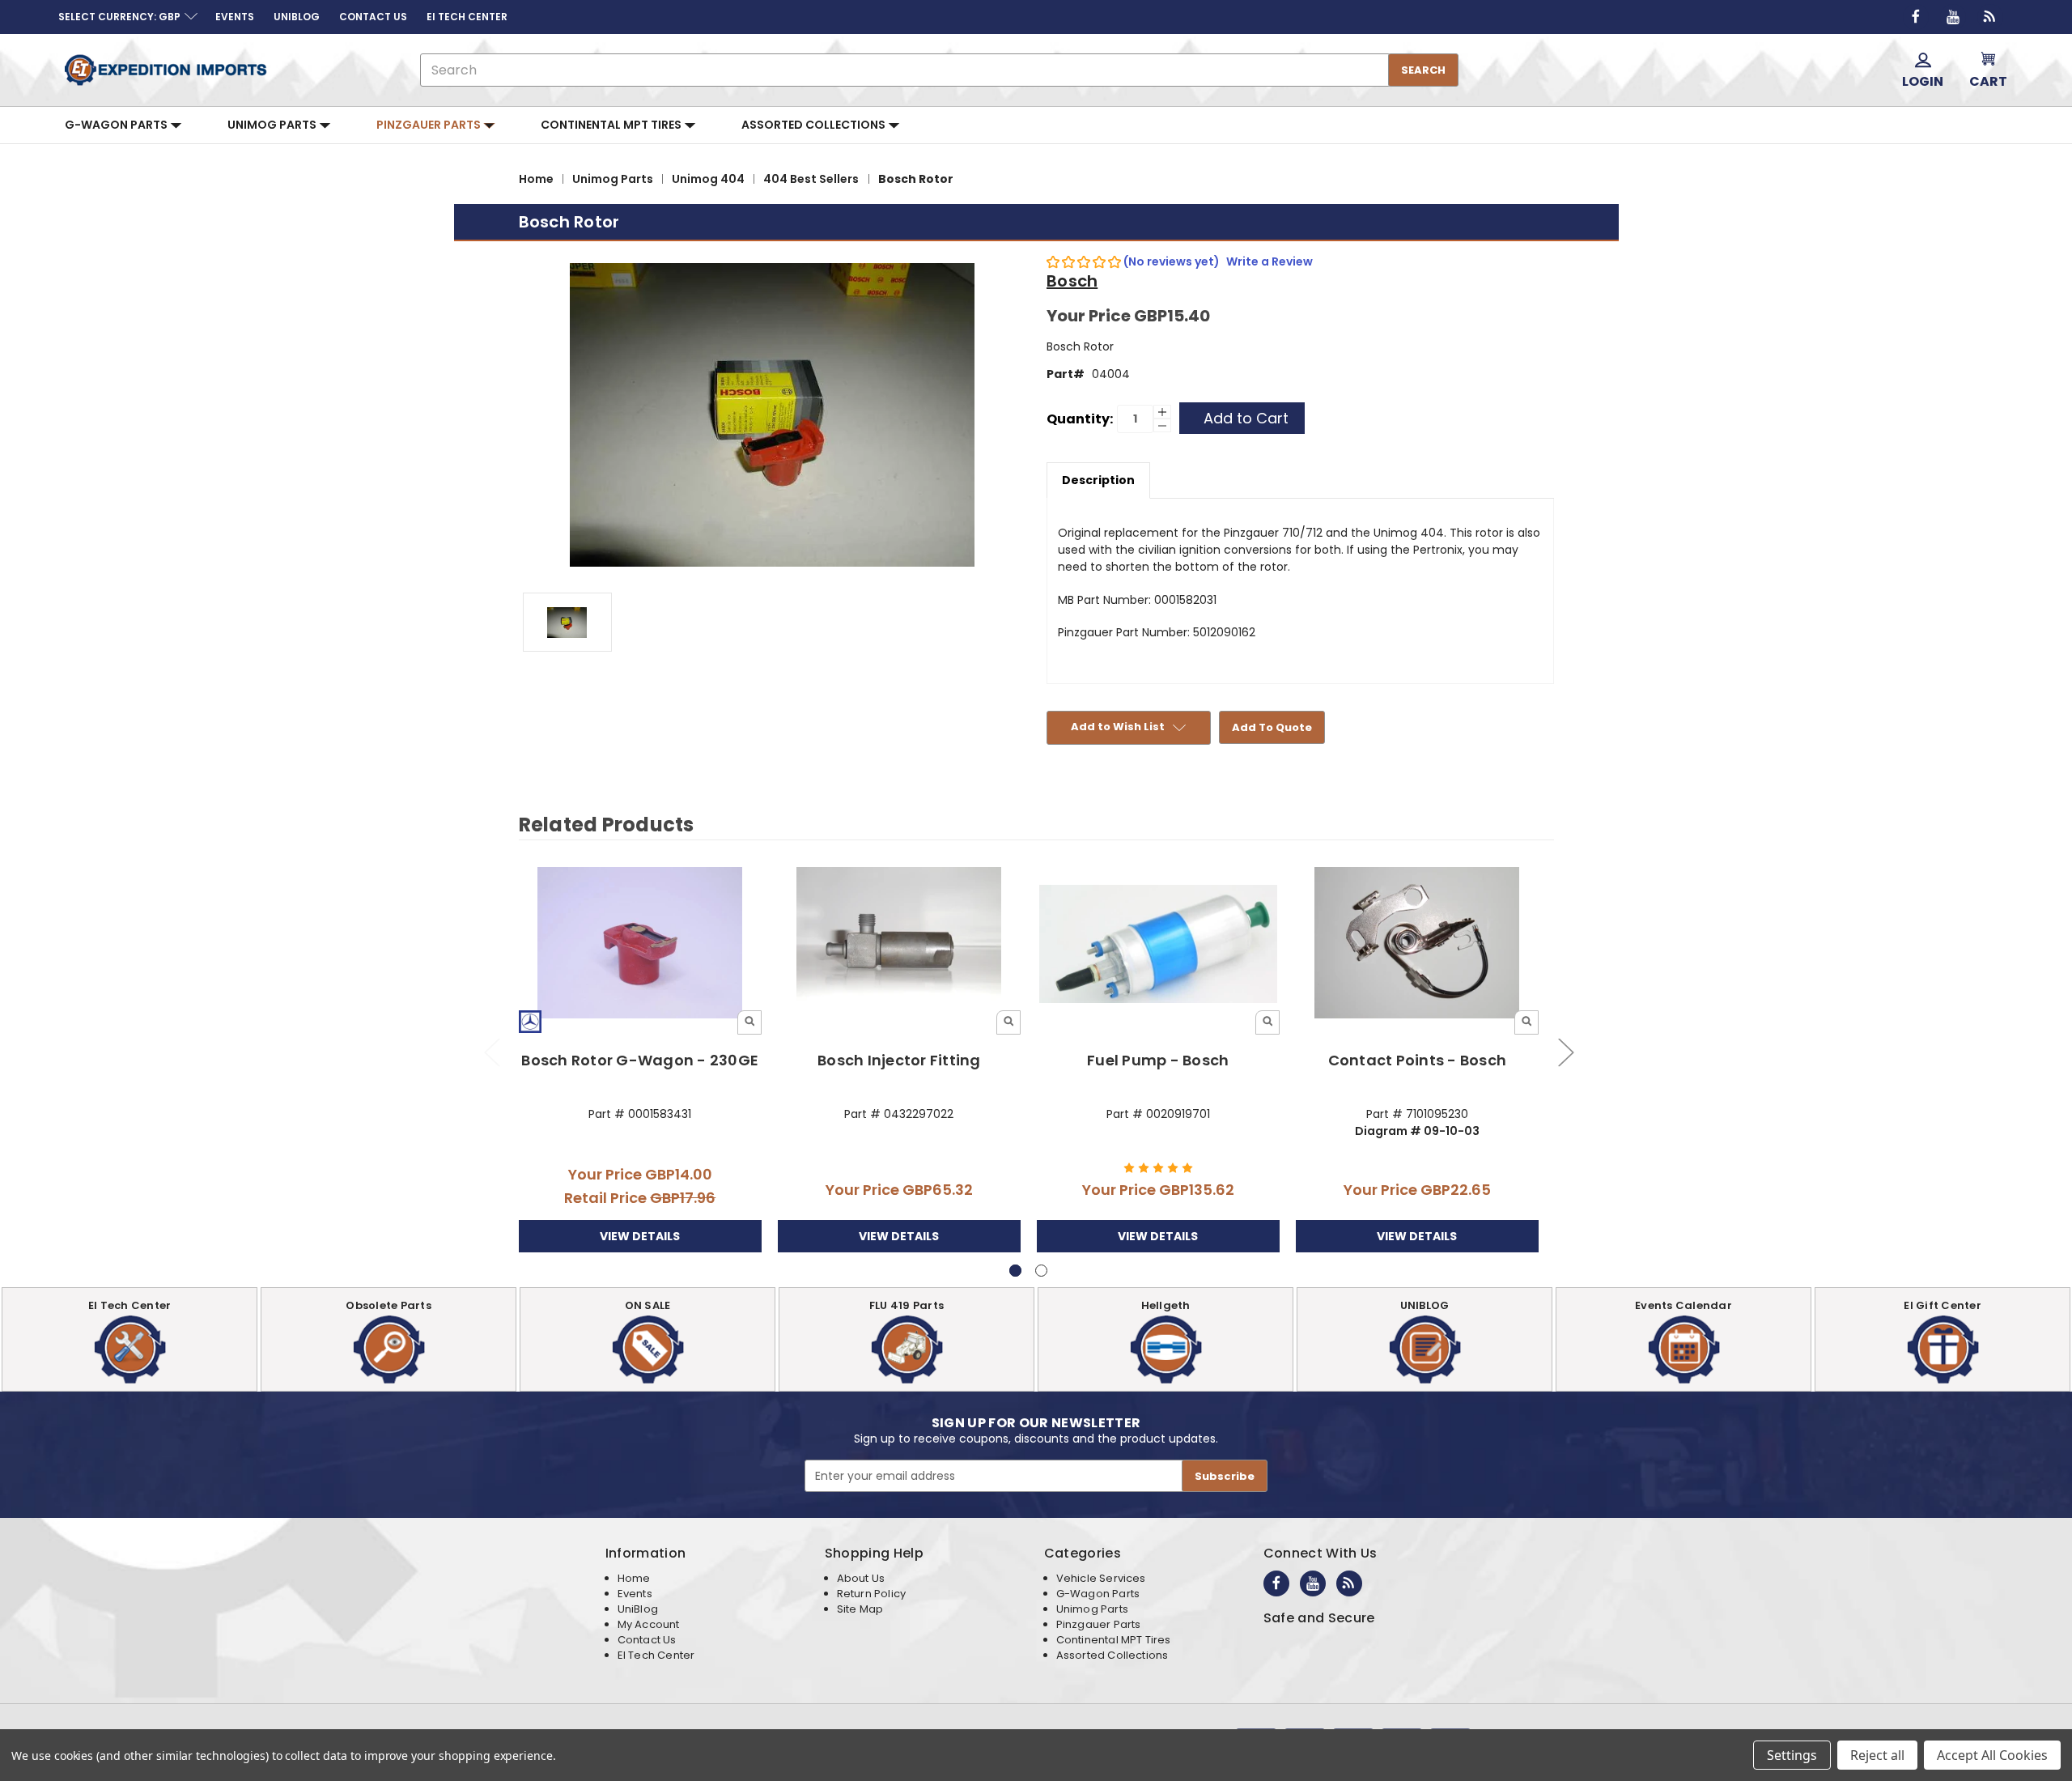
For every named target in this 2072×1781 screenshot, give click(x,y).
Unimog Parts (273, 125)
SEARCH (1423, 70)
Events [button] (235, 17)
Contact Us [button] (373, 17)
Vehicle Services (1101, 1578)
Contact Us (647, 1640)
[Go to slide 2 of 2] (491, 1052)
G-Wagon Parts (117, 125)
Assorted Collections (815, 125)
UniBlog (638, 1609)
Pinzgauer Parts (430, 125)
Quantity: (1080, 419)
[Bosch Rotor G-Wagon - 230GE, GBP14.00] (641, 944)
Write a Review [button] (1270, 261)
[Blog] (1990, 17)
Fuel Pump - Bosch (1158, 1060)
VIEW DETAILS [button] (640, 1236)
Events (635, 1594)
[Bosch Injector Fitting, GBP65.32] (900, 944)
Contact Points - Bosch (1418, 1060)
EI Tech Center (656, 1655)
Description (1098, 480)
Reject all (1877, 1755)
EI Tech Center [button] (467, 17)
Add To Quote (1272, 727)
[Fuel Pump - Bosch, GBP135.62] (1159, 944)
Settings (1792, 1755)
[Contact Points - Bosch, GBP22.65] (1418, 944)
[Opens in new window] (1916, 17)
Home (634, 1578)
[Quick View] (749, 1022)
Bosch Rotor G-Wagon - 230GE (640, 1060)
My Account (649, 1624)
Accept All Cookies (1992, 1755)
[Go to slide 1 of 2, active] (1015, 1271)
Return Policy (871, 1594)
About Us (861, 1578)
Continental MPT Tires (612, 125)
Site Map (860, 1609)
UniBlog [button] (297, 17)
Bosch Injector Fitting (899, 1060)
